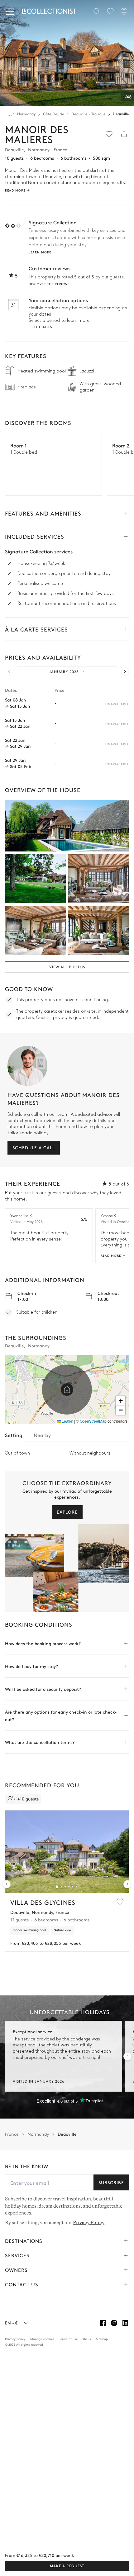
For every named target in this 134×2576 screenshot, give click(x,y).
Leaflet (67, 1421)
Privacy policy (15, 2339)
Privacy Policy (89, 2222)
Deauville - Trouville (89, 114)
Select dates (40, 327)
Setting (14, 1435)
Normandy (26, 114)
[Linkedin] (125, 2323)
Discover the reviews (49, 284)
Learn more (40, 252)
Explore (67, 1512)
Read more (111, 1256)
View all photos (67, 967)
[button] (67, 1390)
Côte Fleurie (54, 114)
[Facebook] (103, 2323)
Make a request (67, 2566)
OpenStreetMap (93, 1421)
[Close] (11, 11)
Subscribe (111, 2182)
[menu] (110, 11)
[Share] (124, 134)
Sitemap (102, 2339)
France (12, 2134)
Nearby (42, 1435)
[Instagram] (114, 2323)
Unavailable (117, 704)
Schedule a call (34, 1147)
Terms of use (68, 2339)
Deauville (121, 114)
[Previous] (10, 30)
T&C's (87, 2339)
